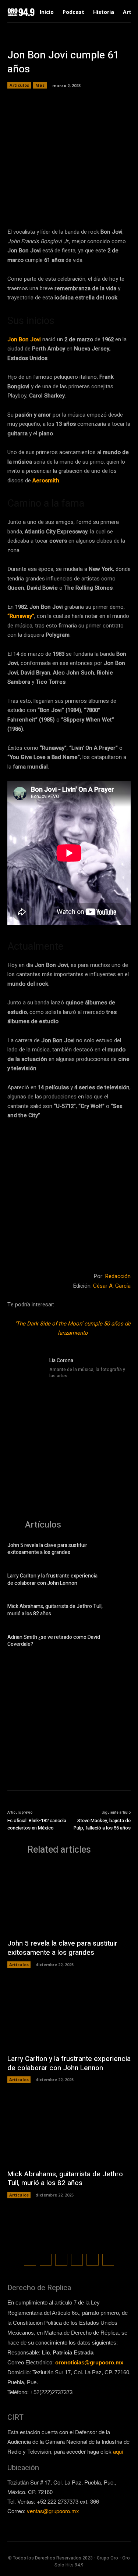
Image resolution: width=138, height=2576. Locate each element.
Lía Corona (61, 1361)
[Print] (129, 204)
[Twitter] (61, 204)
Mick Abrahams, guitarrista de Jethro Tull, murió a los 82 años (55, 1610)
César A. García (112, 1286)
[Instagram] (52, 1385)
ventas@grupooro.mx (53, 2511)
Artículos (19, 85)
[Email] (112, 204)
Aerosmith (46, 481)
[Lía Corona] (25, 1374)
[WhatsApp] (95, 204)
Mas (40, 85)
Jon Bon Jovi (24, 339)
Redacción (118, 1276)
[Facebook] (45, 204)
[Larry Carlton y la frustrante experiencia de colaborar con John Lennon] (120, 1581)
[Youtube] (108, 2260)
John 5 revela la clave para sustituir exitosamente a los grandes (47, 1549)
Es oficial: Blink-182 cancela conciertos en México (37, 1824)
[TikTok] (61, 2260)
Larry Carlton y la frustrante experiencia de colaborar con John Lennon (52, 1580)
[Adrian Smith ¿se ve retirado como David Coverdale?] (120, 1642)
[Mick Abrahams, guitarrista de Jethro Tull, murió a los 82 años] (120, 1611)
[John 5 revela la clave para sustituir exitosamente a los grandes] (120, 1550)
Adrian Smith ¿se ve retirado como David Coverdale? (54, 1641)
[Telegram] (78, 204)
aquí (118, 2451)
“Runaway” (21, 616)
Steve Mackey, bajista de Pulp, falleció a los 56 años (102, 1824)
